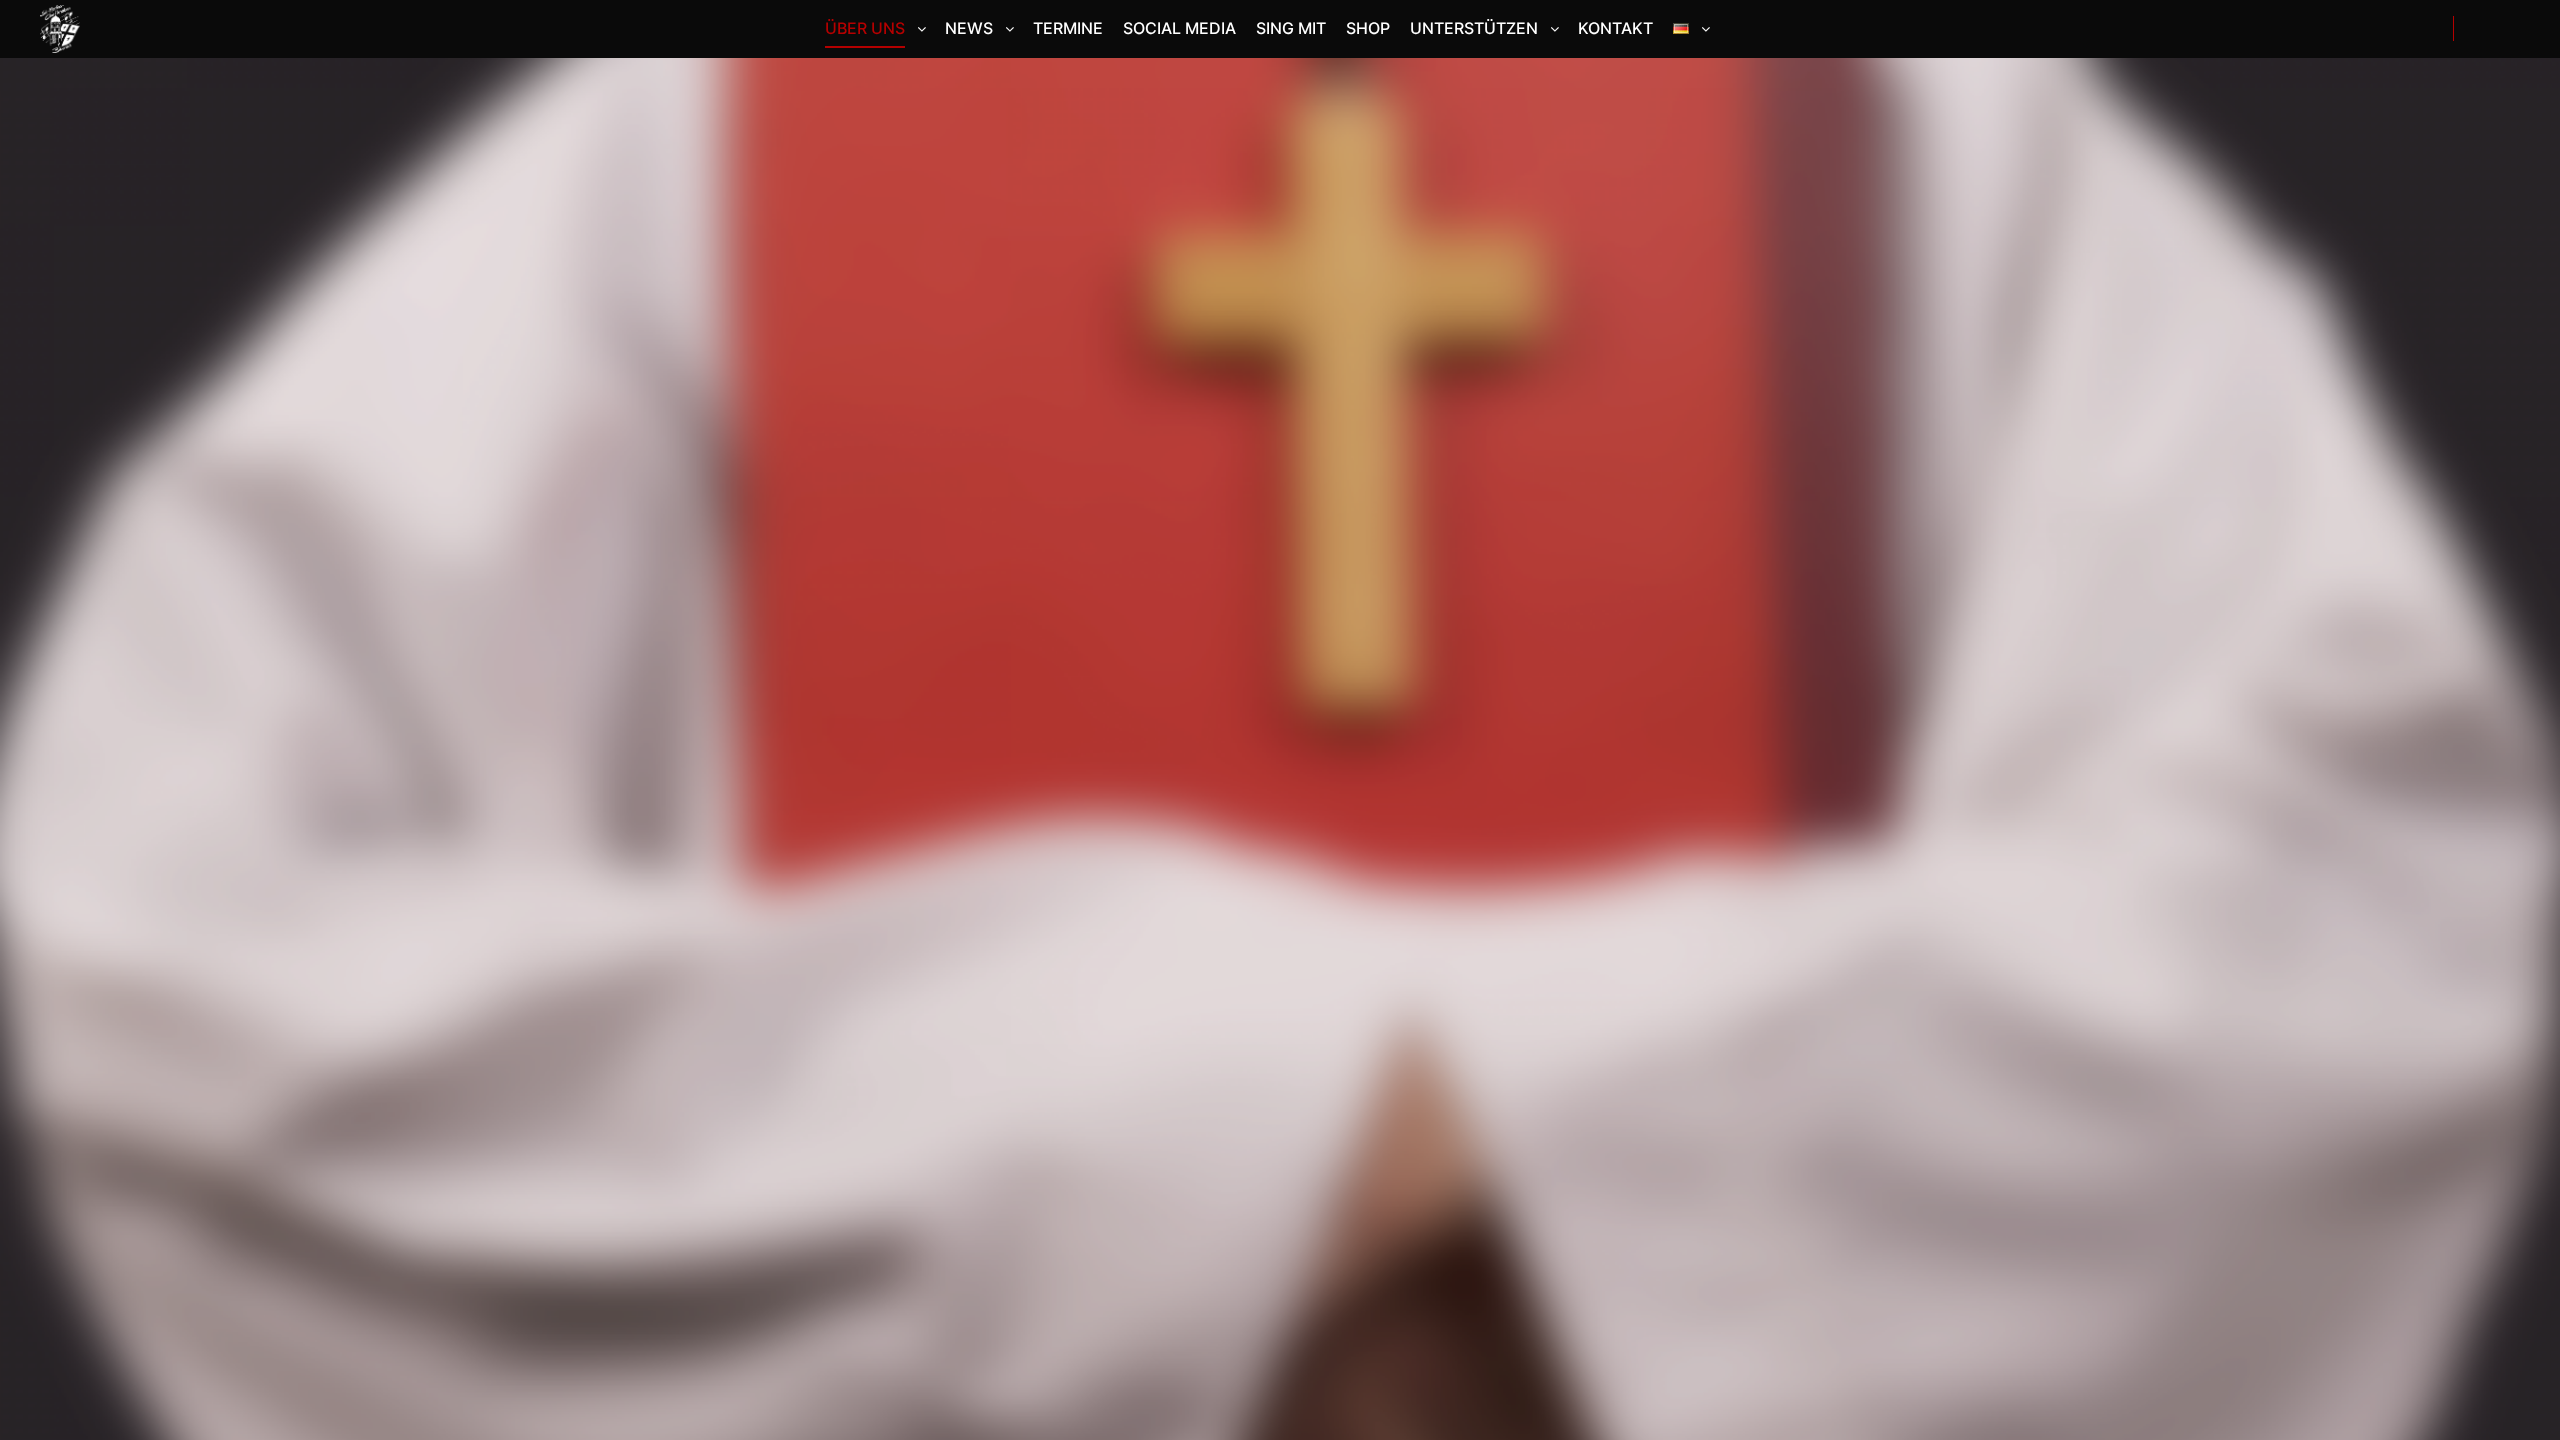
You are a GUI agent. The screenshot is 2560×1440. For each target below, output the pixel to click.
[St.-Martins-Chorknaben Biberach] (60, 29)
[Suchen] (2487, 29)
